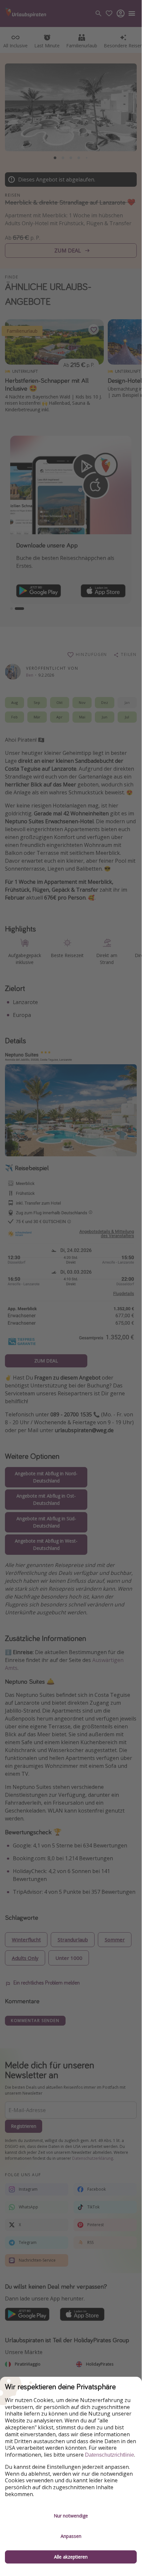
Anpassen (71, 2536)
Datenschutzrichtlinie (110, 2455)
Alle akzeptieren (71, 2557)
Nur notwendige (71, 2516)
